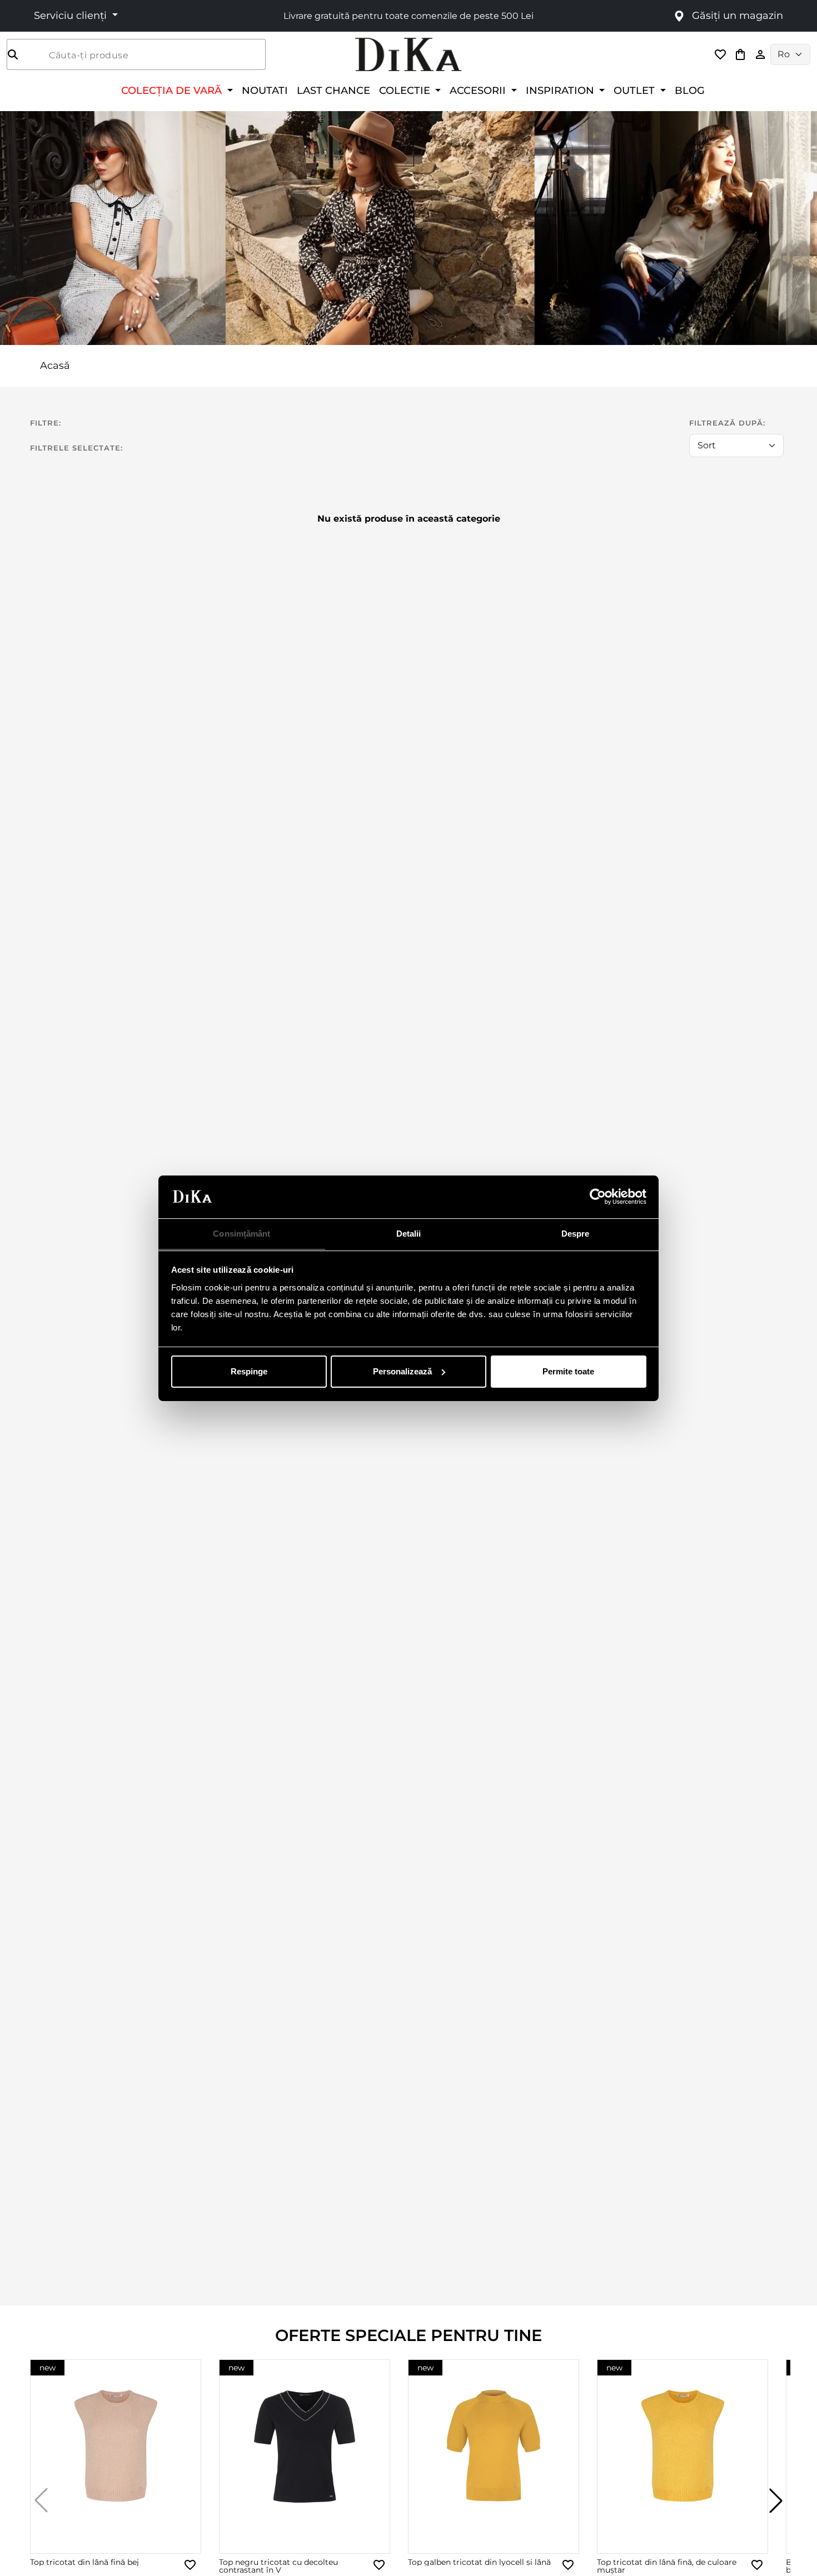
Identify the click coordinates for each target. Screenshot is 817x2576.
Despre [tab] (576, 1233)
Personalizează (402, 1371)
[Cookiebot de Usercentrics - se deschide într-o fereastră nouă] (598, 1197)
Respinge (249, 1371)
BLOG (690, 90)
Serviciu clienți (72, 16)
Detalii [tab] (409, 1233)
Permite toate (568, 1371)
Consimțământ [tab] (241, 1233)
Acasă (55, 366)
